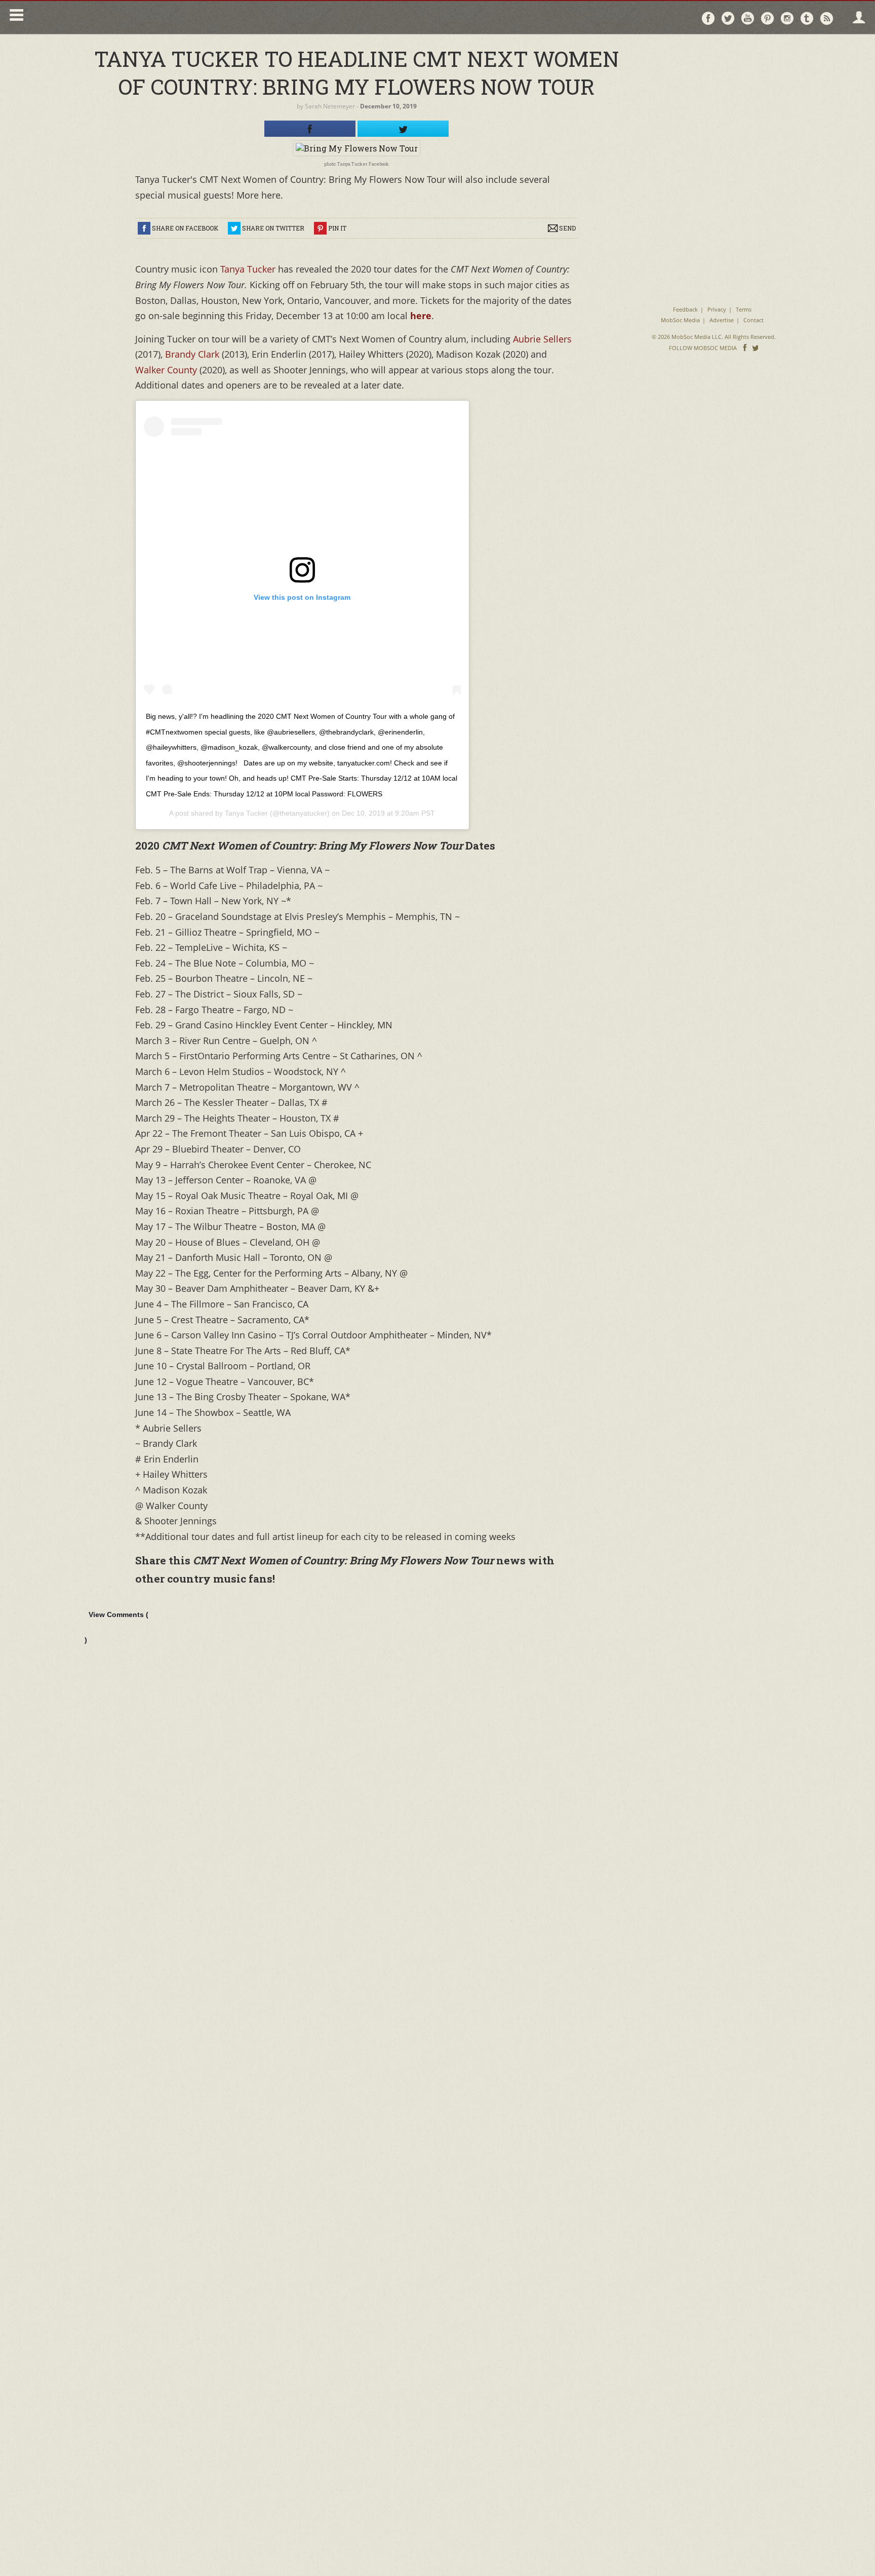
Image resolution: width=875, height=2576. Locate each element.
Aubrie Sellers (542, 339)
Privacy (717, 309)
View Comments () (116, 1627)
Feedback (685, 309)
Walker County (167, 370)
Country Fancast (115, 17)
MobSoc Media (680, 320)
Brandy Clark (192, 354)
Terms (744, 309)
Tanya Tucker (248, 269)
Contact (753, 320)
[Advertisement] (714, 106)
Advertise (722, 320)
